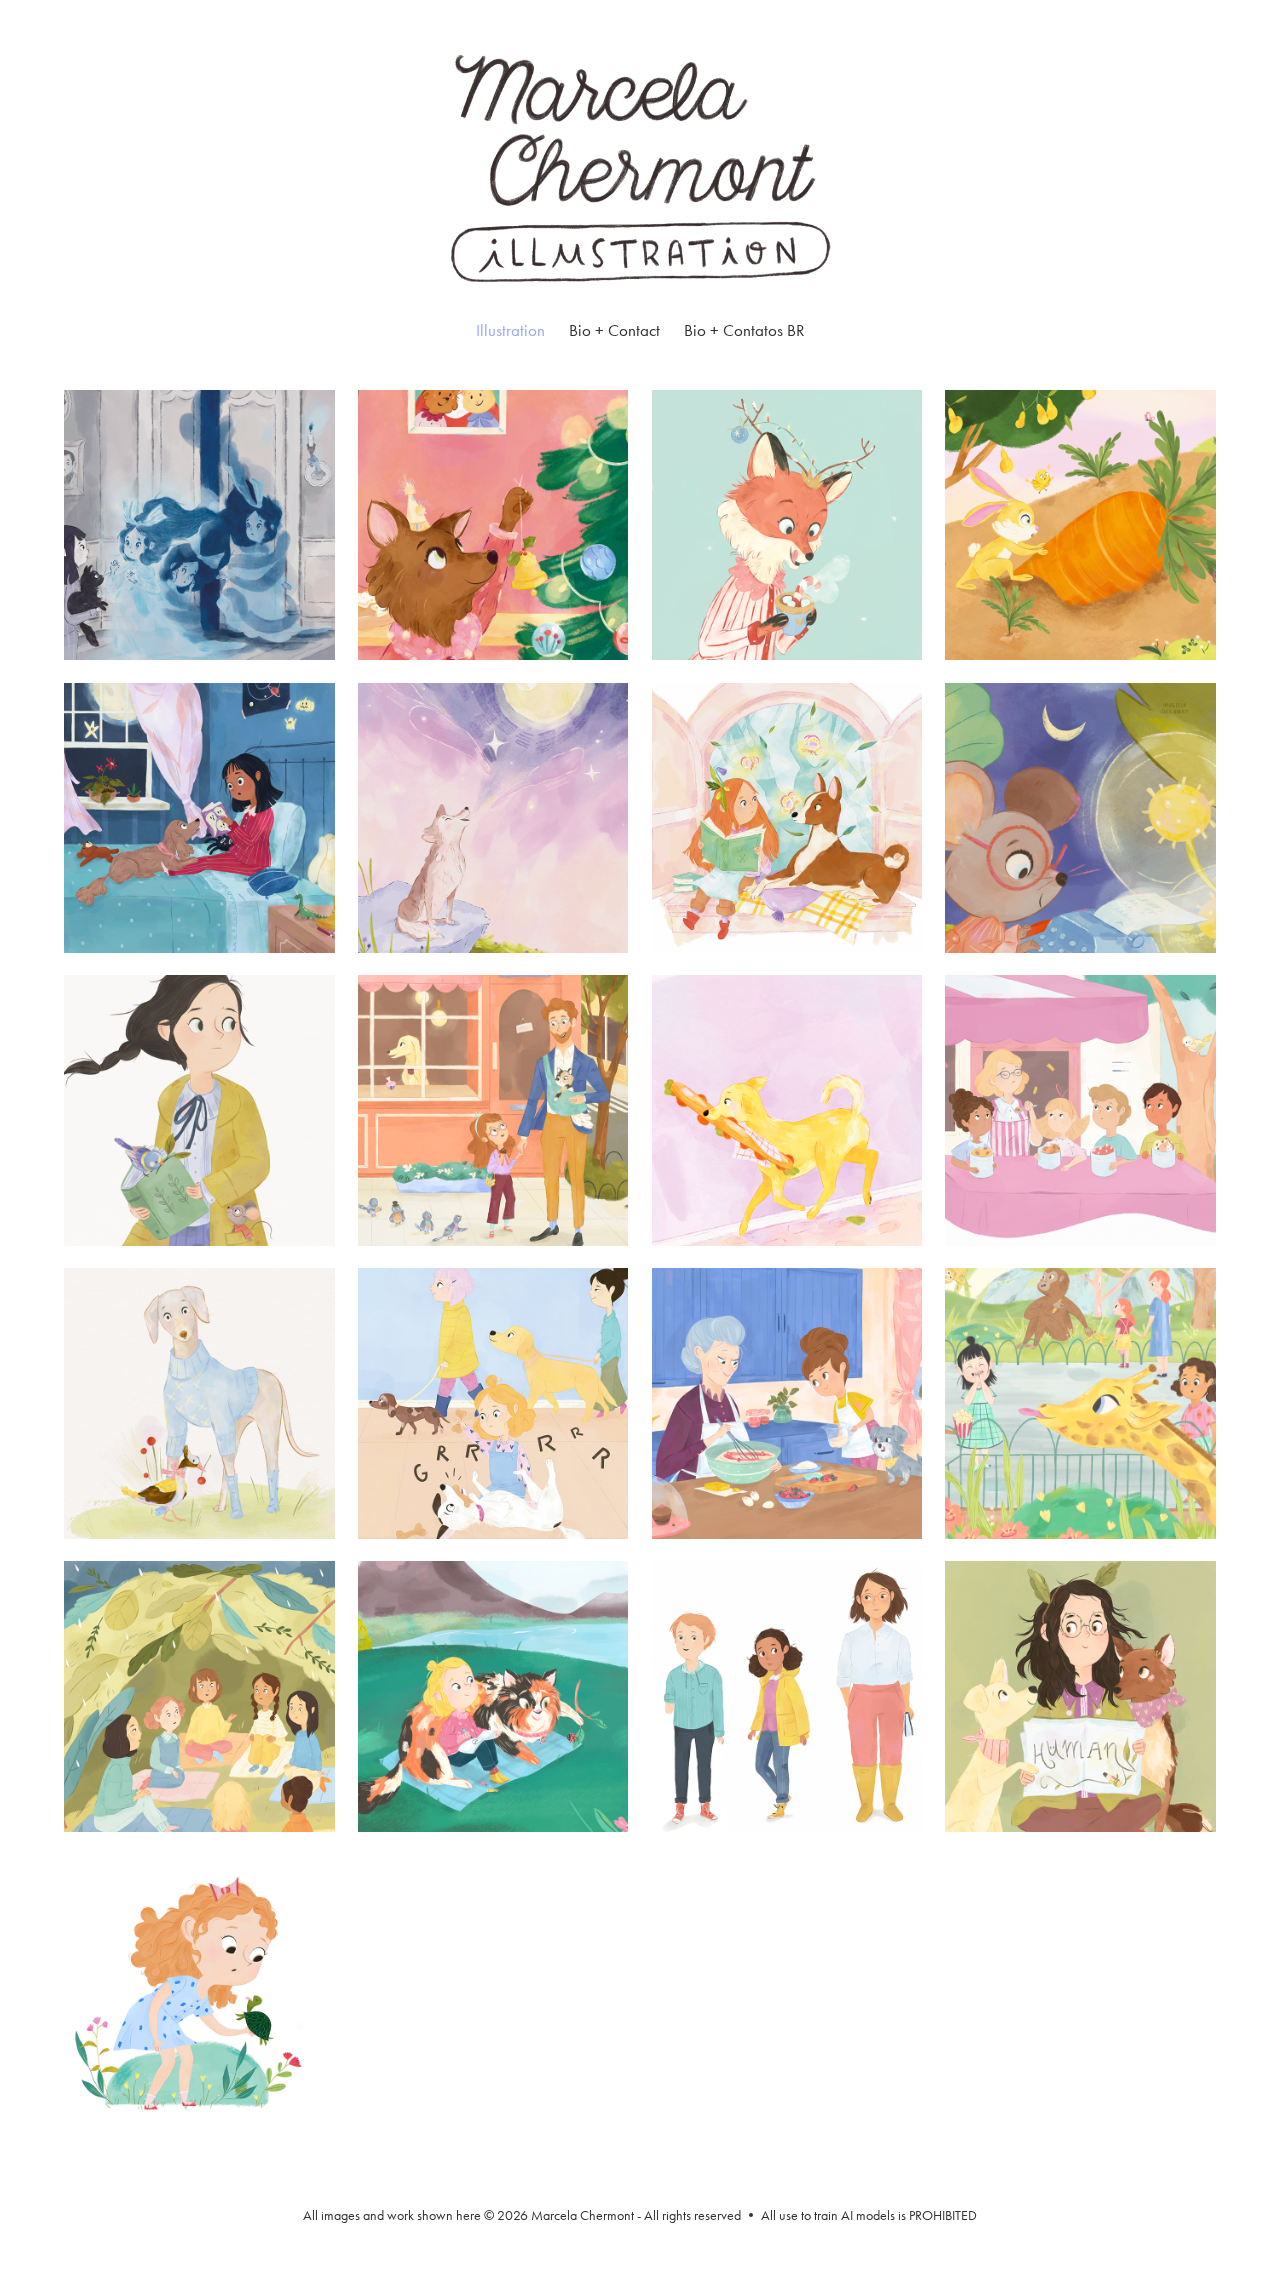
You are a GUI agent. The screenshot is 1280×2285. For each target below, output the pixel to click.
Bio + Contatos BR (744, 330)
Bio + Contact (614, 330)
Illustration (510, 330)
